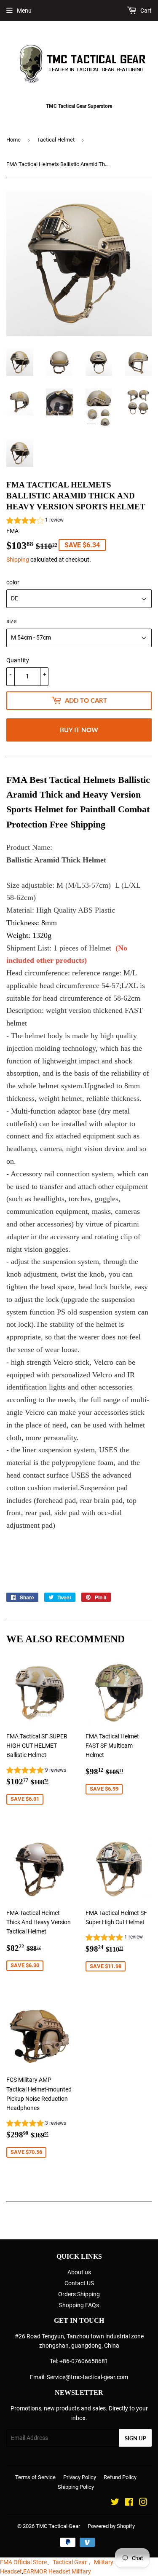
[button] (35, 521)
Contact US (79, 2283)
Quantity (18, 660)
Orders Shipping (79, 2294)
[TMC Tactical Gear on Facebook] (129, 2503)
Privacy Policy (80, 2477)
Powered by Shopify (111, 2526)
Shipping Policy (76, 2487)
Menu (24, 11)
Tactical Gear (70, 2562)
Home (13, 140)
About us (79, 2272)
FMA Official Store (23, 2562)
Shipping (18, 560)
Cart (145, 11)
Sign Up (135, 2438)
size (11, 621)
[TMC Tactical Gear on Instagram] (143, 2503)
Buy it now (79, 730)
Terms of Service (35, 2477)
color (13, 582)
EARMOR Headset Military (57, 2571)
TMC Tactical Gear (58, 2526)
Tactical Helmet (56, 140)
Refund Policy (120, 2477)
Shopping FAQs (79, 2305)
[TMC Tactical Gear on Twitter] (115, 2503)
